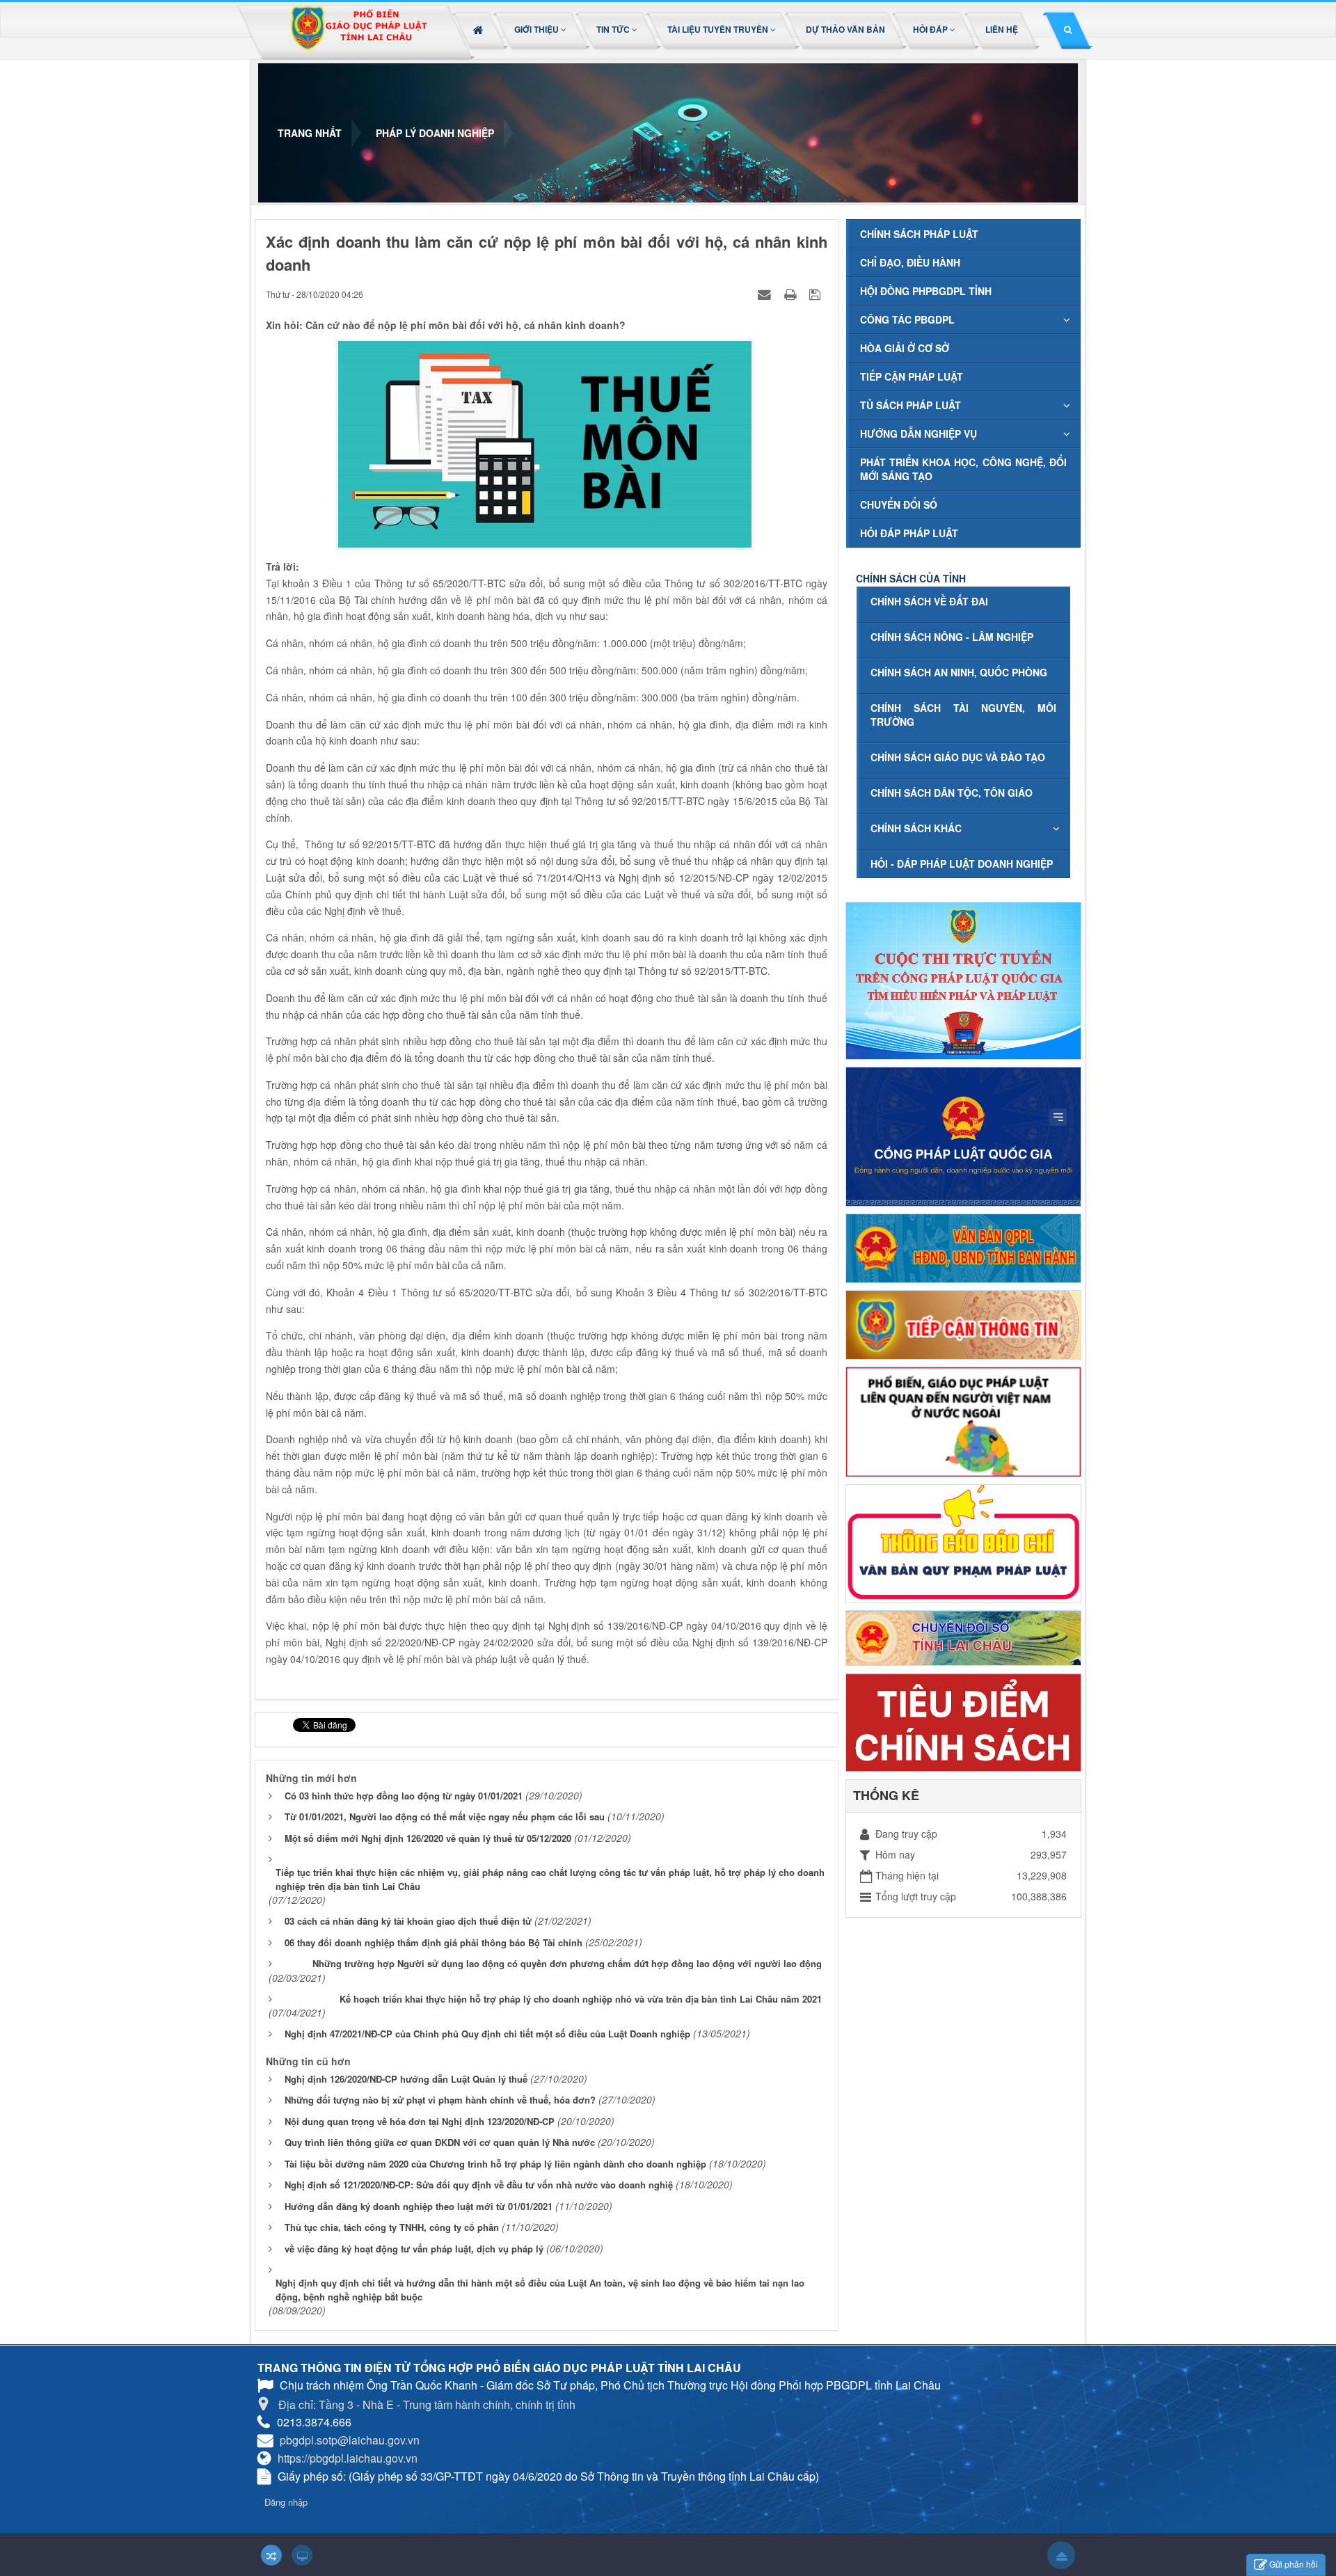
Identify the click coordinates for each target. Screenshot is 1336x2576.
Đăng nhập (286, 2502)
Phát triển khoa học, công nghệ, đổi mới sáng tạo (963, 469)
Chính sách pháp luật (919, 234)
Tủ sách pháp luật (910, 405)
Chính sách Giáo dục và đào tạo (958, 757)
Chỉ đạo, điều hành (910, 262)
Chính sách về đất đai (929, 601)
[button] (541, 29)
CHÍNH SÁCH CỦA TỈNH (911, 578)
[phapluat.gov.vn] (963, 1135)
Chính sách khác (916, 828)
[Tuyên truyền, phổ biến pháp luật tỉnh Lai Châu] (358, 32)
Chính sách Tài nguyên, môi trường (963, 715)
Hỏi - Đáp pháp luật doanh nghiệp (962, 864)
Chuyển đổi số (899, 504)
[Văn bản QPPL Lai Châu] (963, 1247)
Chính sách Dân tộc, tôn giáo (952, 793)
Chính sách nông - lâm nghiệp (952, 637)
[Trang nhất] (480, 29)
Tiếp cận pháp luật (912, 376)
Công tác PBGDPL (907, 319)
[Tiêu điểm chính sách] (963, 1721)
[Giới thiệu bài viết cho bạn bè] (766, 294)
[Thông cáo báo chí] (963, 1542)
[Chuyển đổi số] (963, 1637)
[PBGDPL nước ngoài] (963, 1420)
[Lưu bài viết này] (817, 294)
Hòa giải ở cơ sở (905, 348)
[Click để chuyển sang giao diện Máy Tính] (302, 2555)
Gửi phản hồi (1294, 2564)
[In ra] (792, 294)
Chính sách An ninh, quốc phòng (959, 672)
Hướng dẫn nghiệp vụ (918, 434)
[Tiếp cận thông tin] (963, 1323)
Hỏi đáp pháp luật (909, 533)
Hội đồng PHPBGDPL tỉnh (926, 291)
